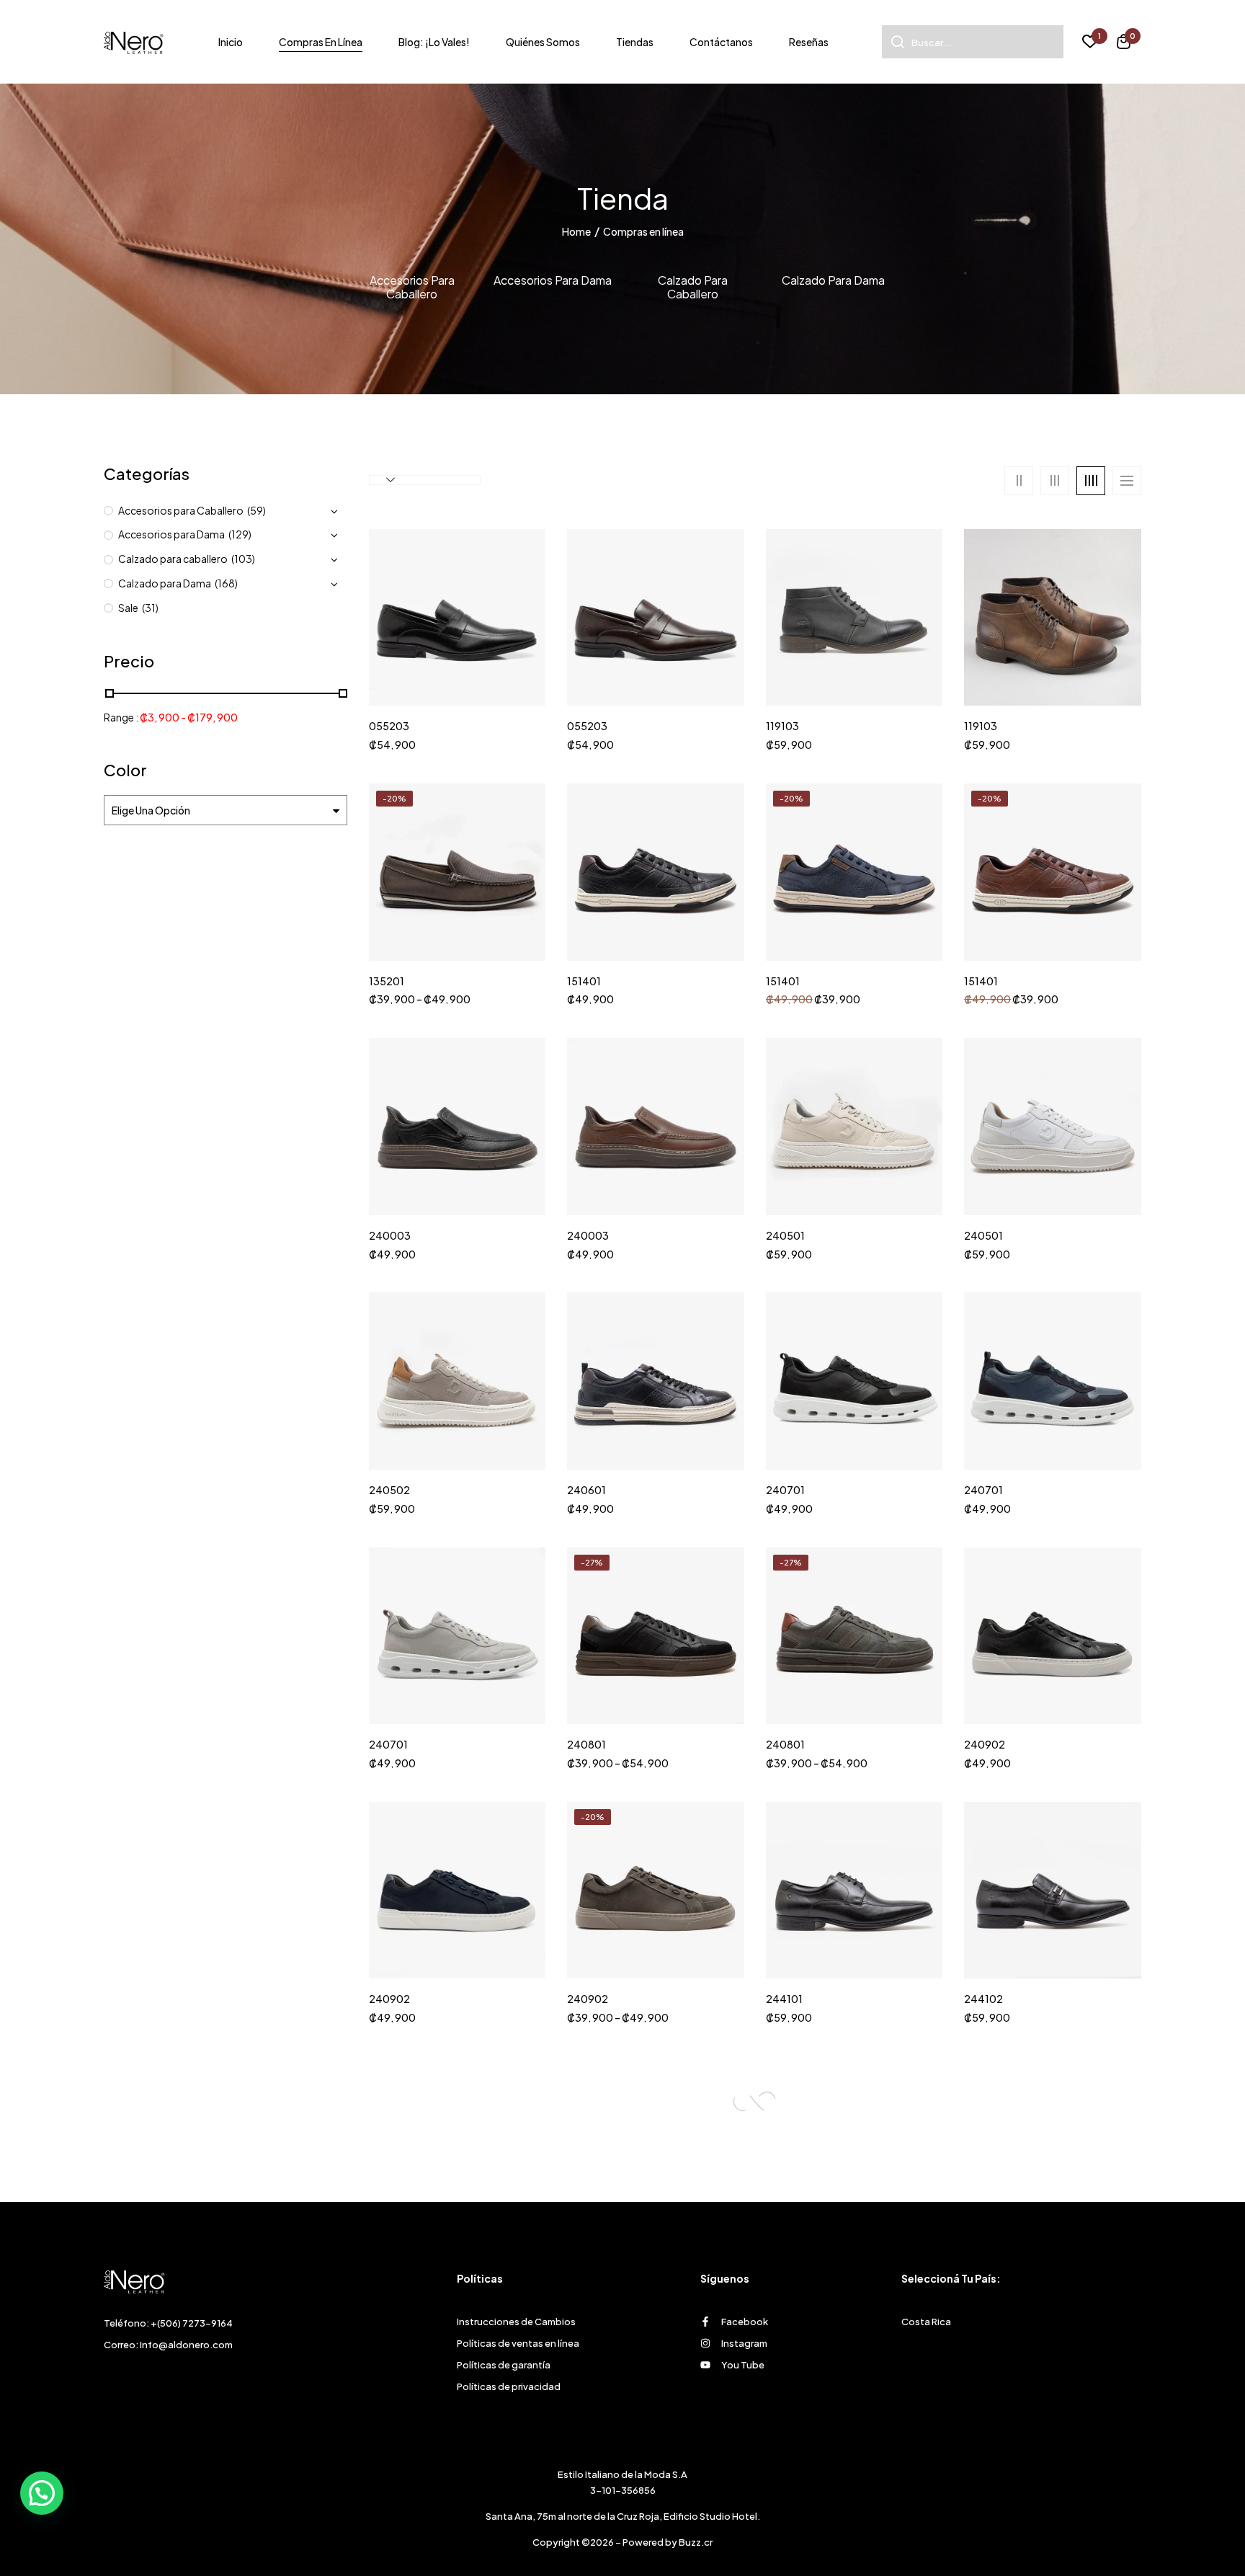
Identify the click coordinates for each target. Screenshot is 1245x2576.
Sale (128, 608)
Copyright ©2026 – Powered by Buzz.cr (622, 2542)
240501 (785, 1236)
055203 (389, 726)
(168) (226, 583)
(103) (243, 559)
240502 (389, 1490)
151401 (584, 981)
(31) (150, 608)
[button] (1124, 44)
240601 (586, 1490)
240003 (390, 1236)
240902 (985, 1745)
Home (576, 231)
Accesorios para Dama (553, 280)
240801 (586, 1745)
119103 (782, 726)
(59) (256, 510)
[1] (1090, 43)
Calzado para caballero (693, 287)
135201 (387, 981)
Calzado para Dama (833, 280)
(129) (240, 534)
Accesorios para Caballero (412, 287)
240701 (785, 1490)
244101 (784, 1999)
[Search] (893, 42)
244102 (983, 1999)
